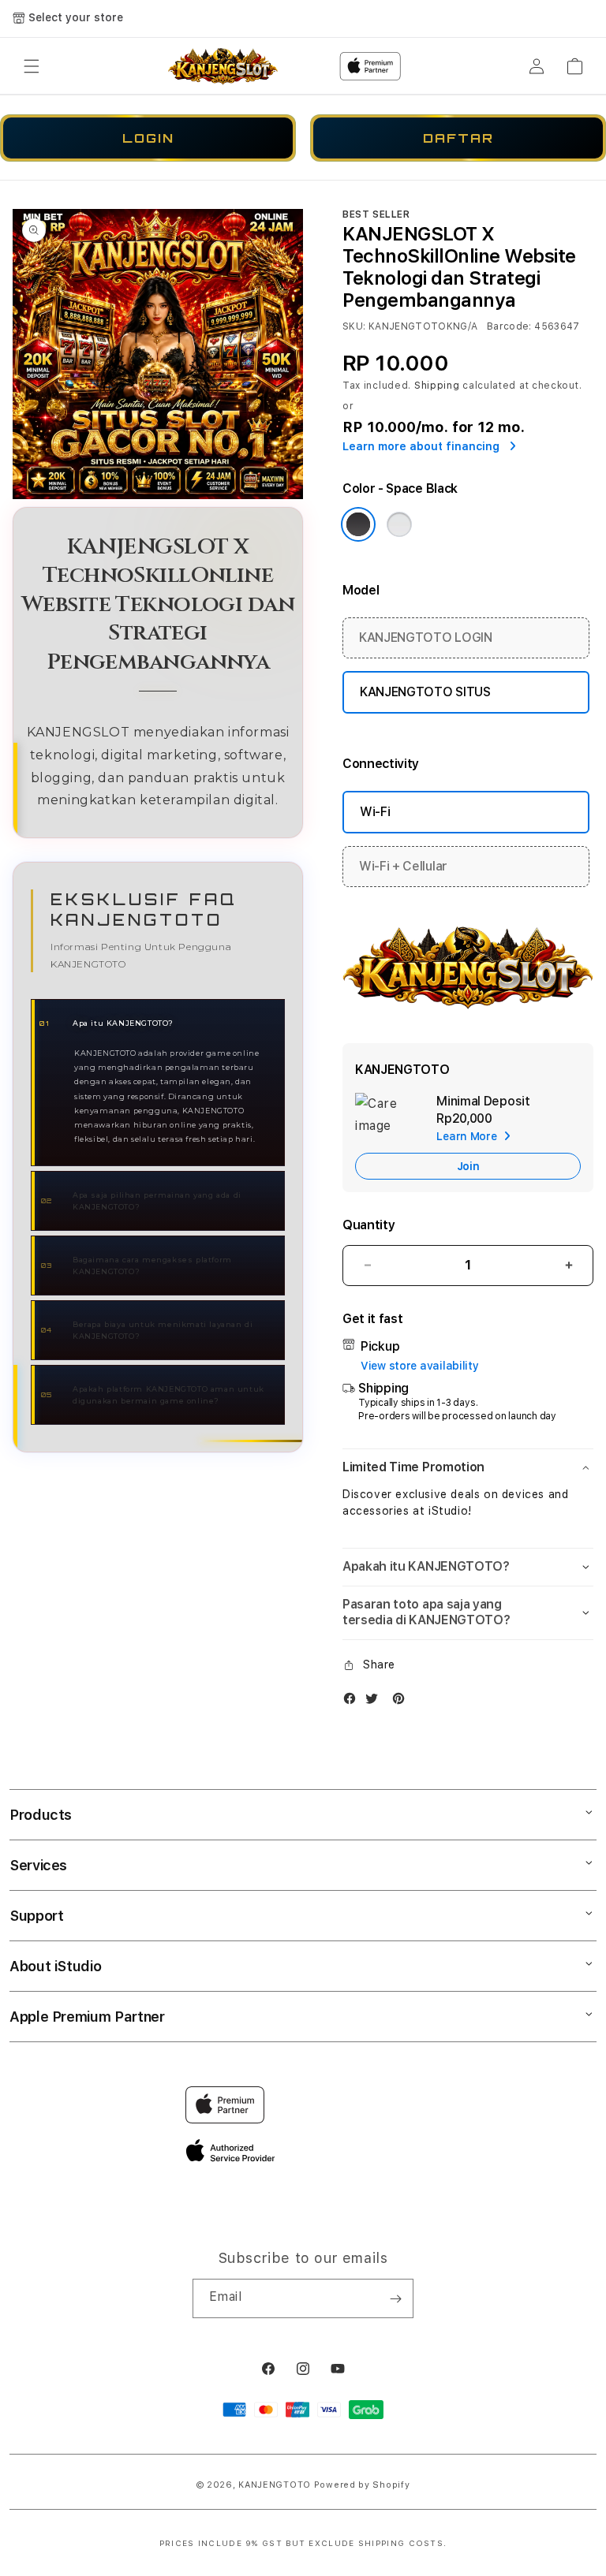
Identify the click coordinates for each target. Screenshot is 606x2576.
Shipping (437, 386)
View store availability (420, 1366)
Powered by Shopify (362, 2485)
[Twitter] (376, 1702)
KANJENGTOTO (275, 2485)
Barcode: (509, 326)
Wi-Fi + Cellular (403, 866)
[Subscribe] (395, 2298)
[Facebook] (353, 1702)
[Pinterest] (402, 1702)
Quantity (368, 1225)
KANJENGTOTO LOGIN (426, 637)
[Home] (223, 66)
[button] (32, 66)
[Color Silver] (399, 524)
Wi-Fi (375, 812)
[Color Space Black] (358, 524)
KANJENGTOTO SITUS (425, 692)
